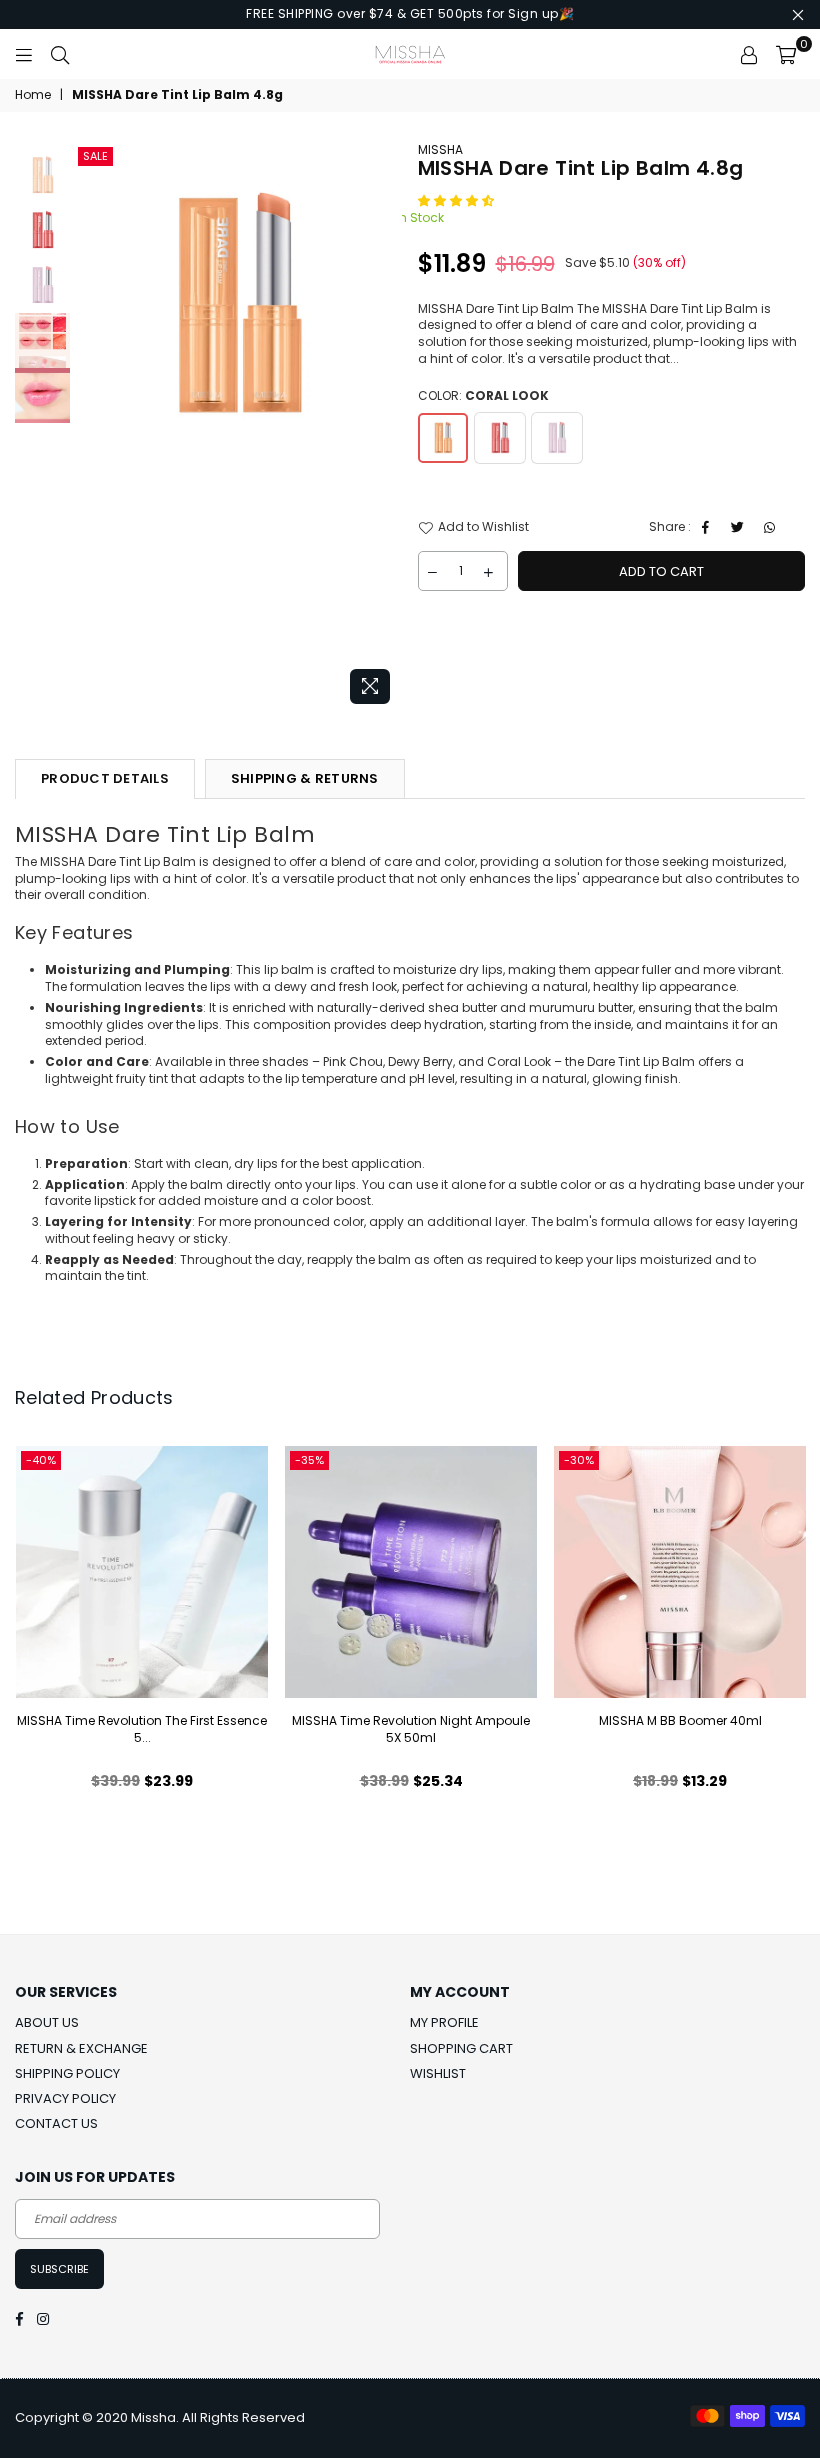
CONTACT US (56, 2123)
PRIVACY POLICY (65, 2098)
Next (385, 427)
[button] (457, 200)
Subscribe (59, 2269)
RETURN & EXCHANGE (81, 2048)
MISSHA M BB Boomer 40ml (680, 1720)
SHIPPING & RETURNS (305, 778)
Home (33, 95)
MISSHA (440, 149)
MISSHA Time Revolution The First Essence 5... (142, 1729)
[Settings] (749, 54)
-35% (309, 1460)
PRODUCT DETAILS (105, 778)
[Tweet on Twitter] (740, 527)
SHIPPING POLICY (67, 2073)
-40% (41, 1460)
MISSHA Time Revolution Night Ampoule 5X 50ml (411, 1729)
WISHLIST (438, 2073)
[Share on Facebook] (708, 527)
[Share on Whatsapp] (772, 527)
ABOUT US (47, 2022)
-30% (579, 1460)
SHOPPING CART (461, 2048)
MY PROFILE (444, 2022)
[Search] (60, 54)
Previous (90, 427)
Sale (95, 156)
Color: (483, 396)
